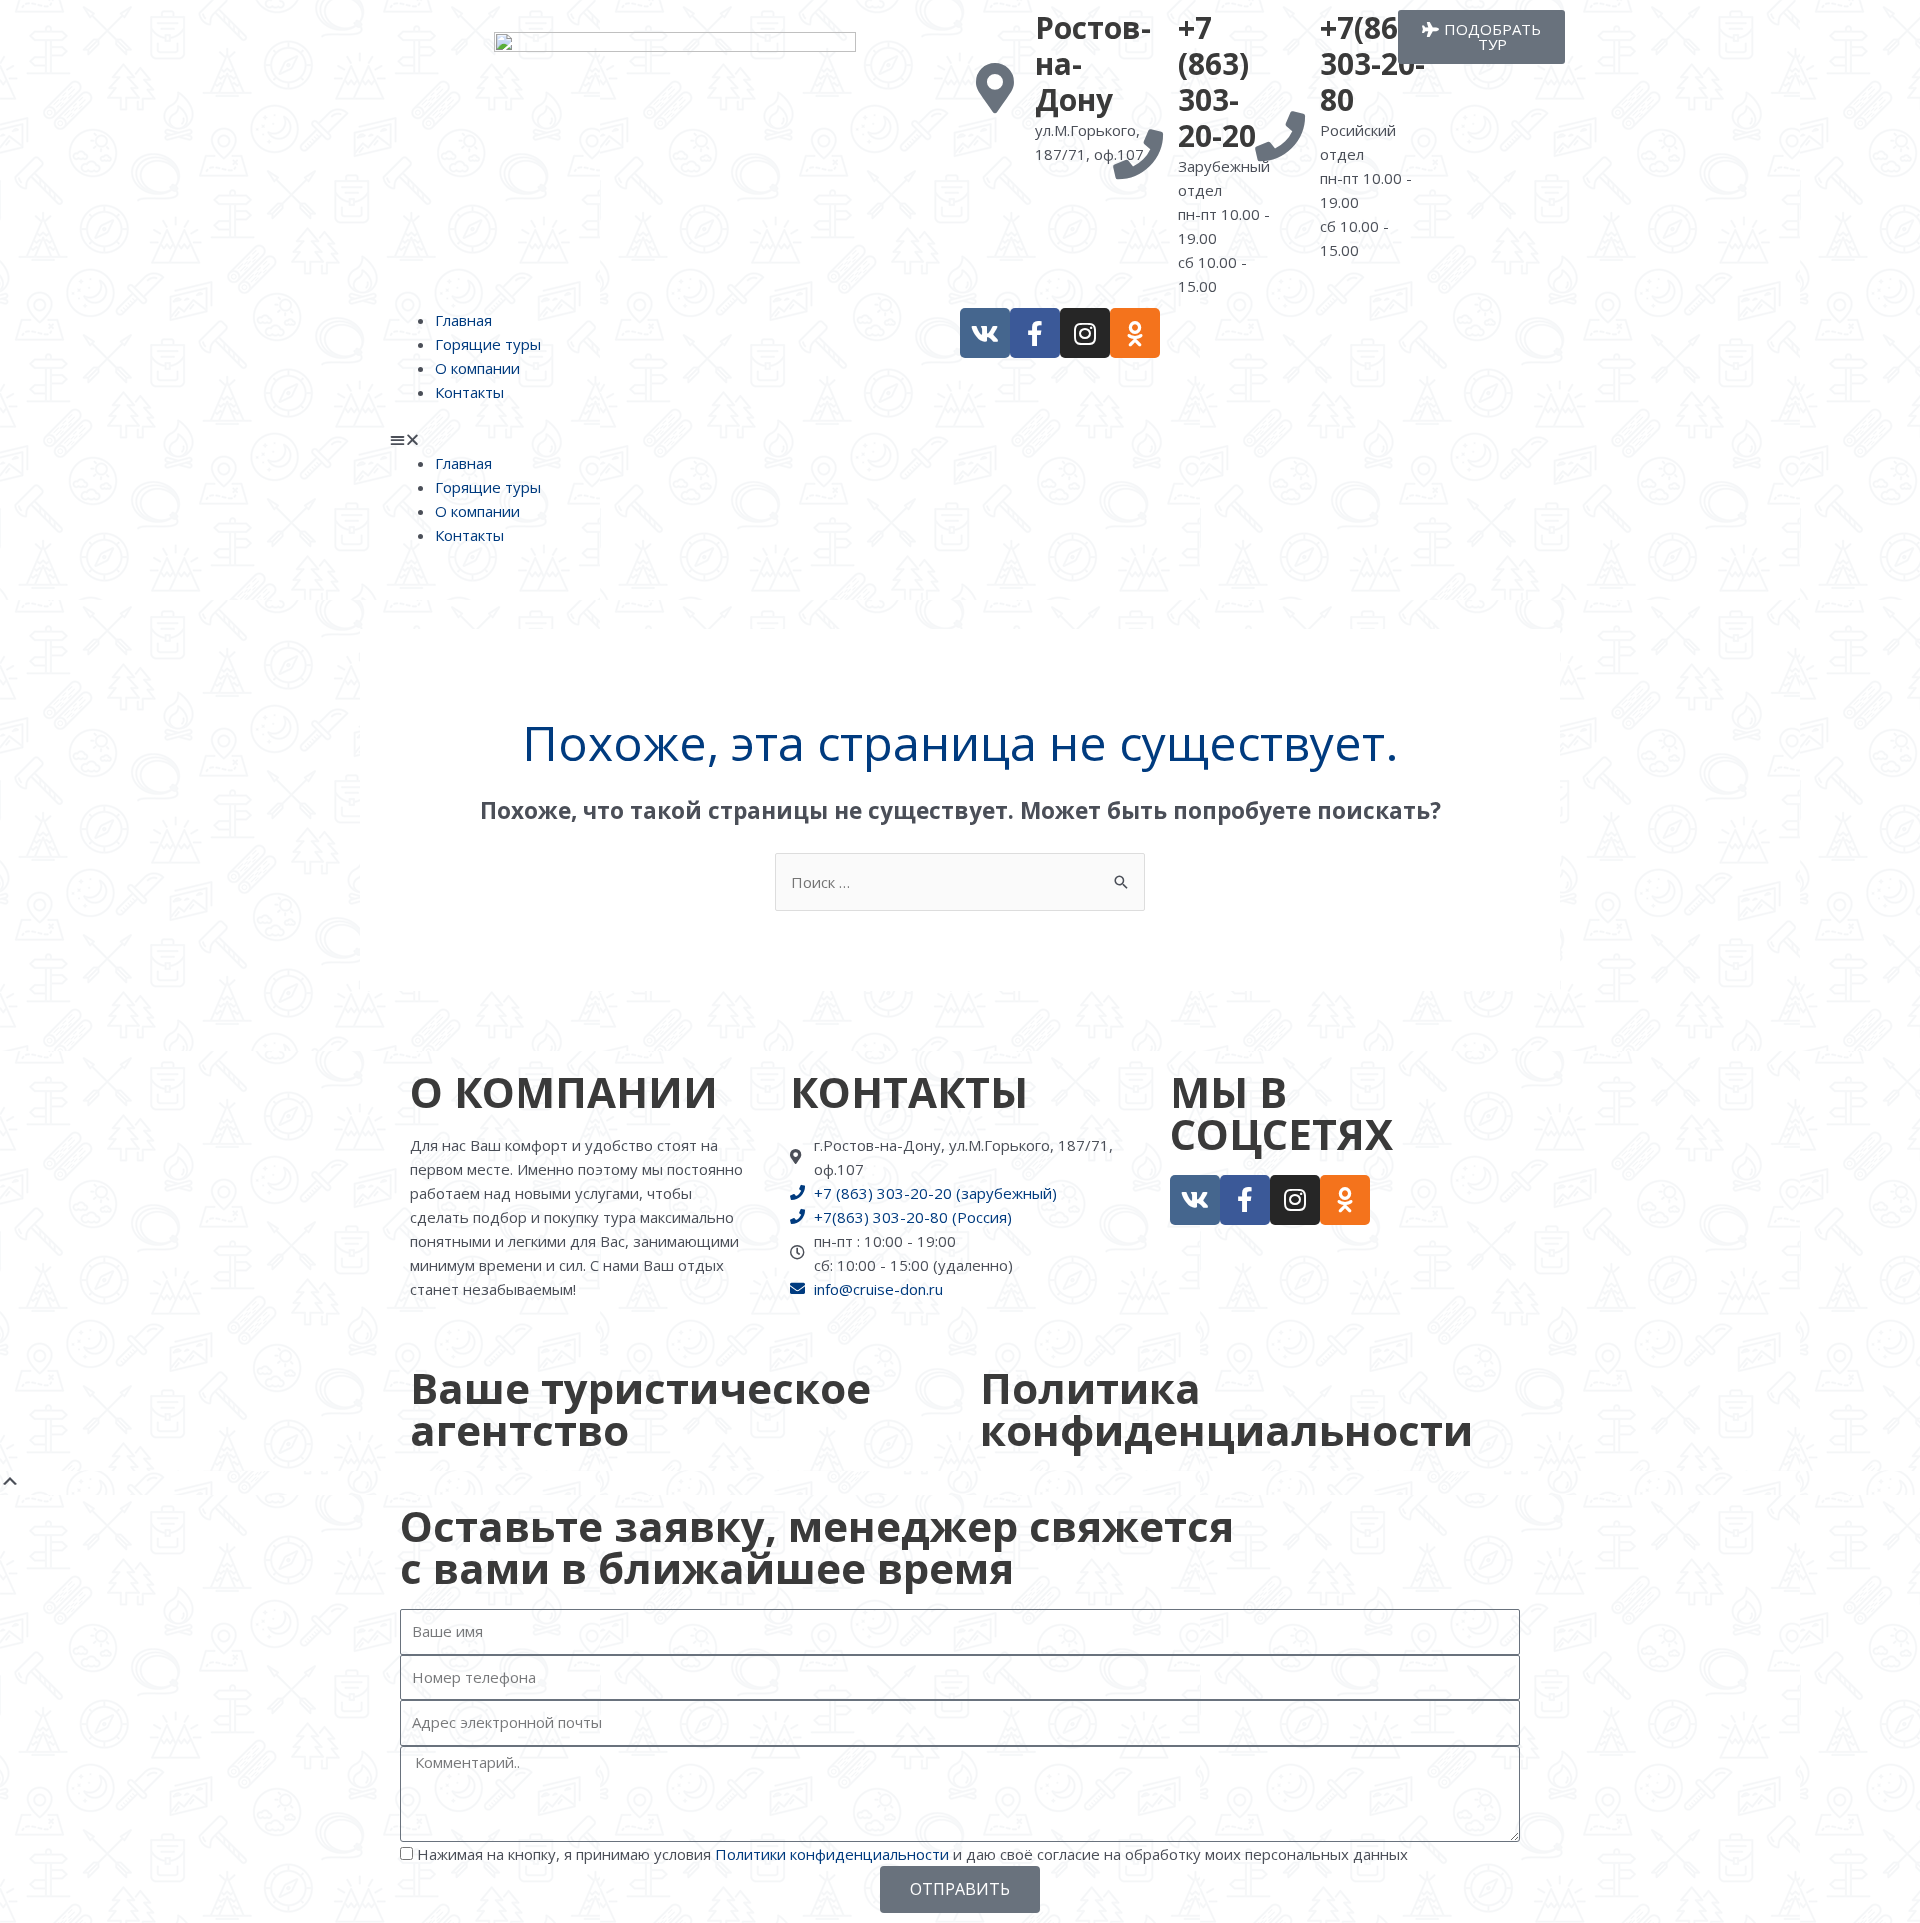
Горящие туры (488, 344)
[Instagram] (1085, 333)
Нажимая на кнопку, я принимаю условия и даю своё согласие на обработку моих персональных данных (912, 1854)
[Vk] (985, 333)
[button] (675, 439)
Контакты (469, 392)
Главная (463, 320)
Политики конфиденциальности (832, 1854)
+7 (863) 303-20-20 (1217, 81)
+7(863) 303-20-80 (1372, 63)
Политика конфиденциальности (1226, 1408)
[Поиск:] (960, 882)
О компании (477, 368)
